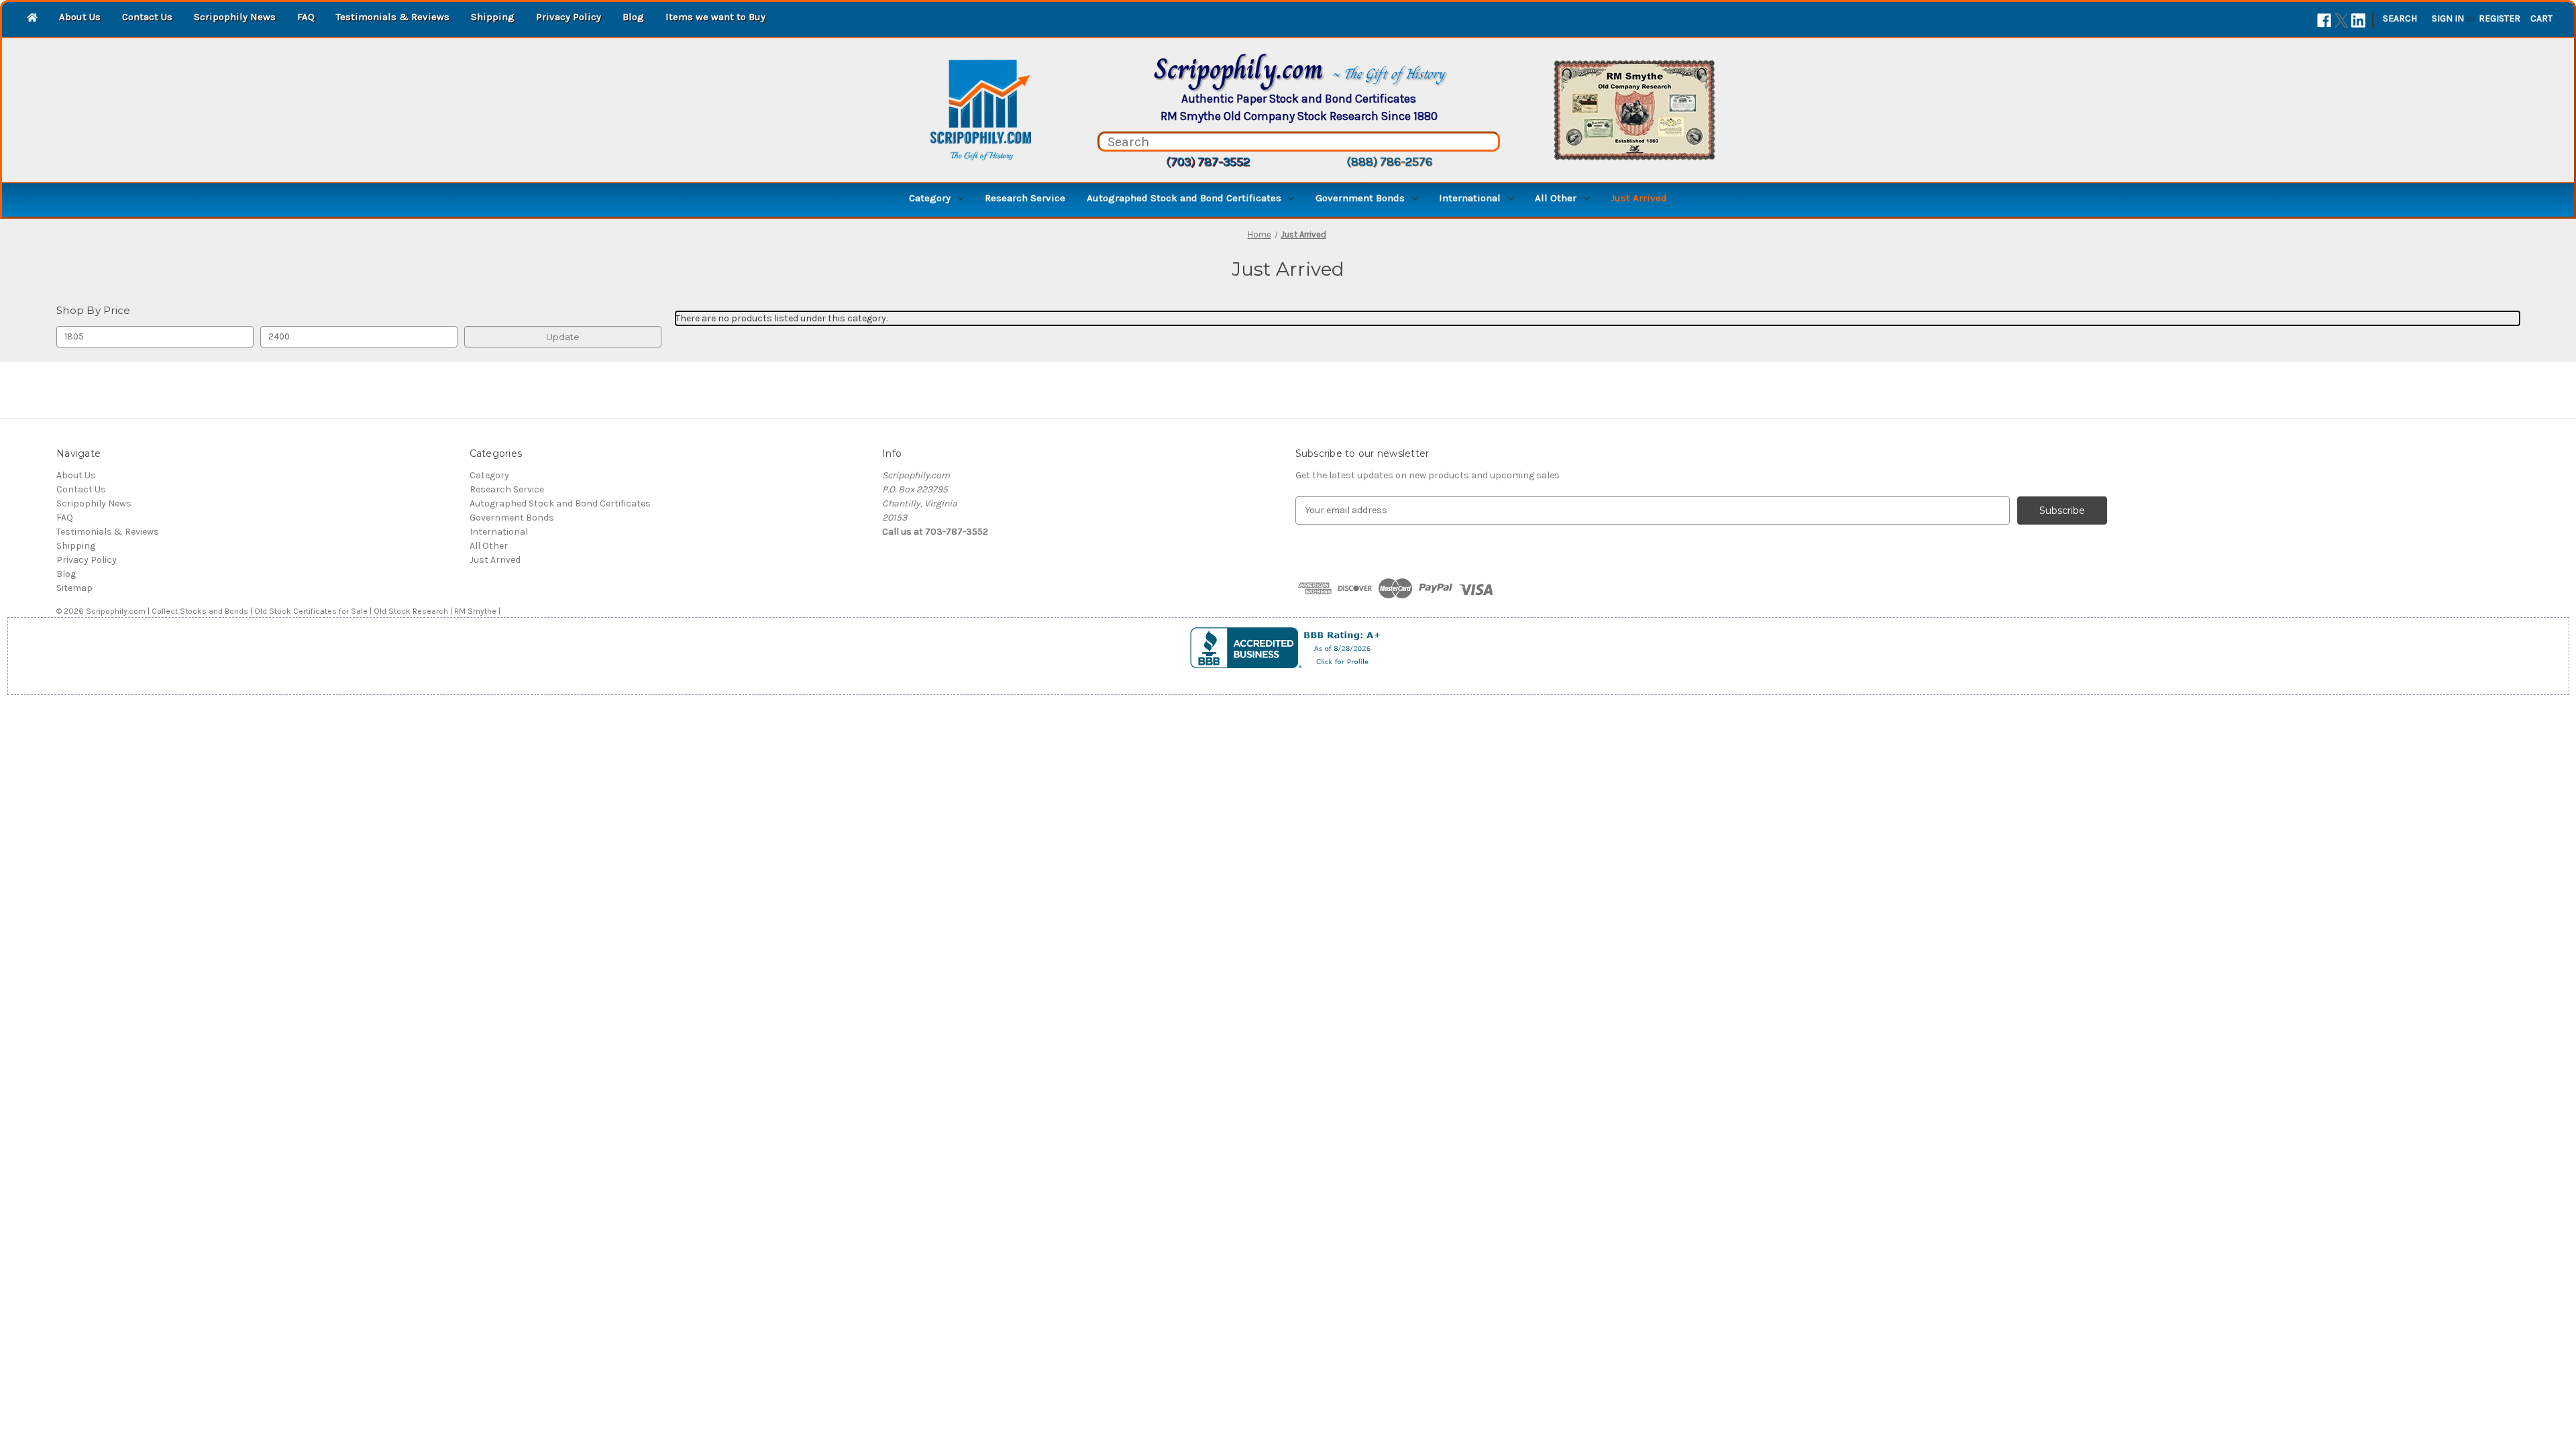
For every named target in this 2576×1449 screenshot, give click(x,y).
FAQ (306, 17)
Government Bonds (1360, 198)
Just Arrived (1639, 198)
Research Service (1025, 198)
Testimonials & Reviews (393, 17)
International (1470, 198)
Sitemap (74, 588)
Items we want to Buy (715, 17)
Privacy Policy (569, 17)
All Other (1556, 198)
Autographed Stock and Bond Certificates (1184, 198)
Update (563, 337)
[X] (2342, 20)
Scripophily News (235, 17)
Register (2500, 18)
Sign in (2448, 18)
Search (2400, 18)
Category (930, 198)
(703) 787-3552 (1208, 162)
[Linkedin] (2358, 20)
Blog (633, 17)
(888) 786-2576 (1389, 162)
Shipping (493, 17)
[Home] (32, 18)
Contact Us (147, 17)
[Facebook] (2324, 20)
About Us (80, 17)
